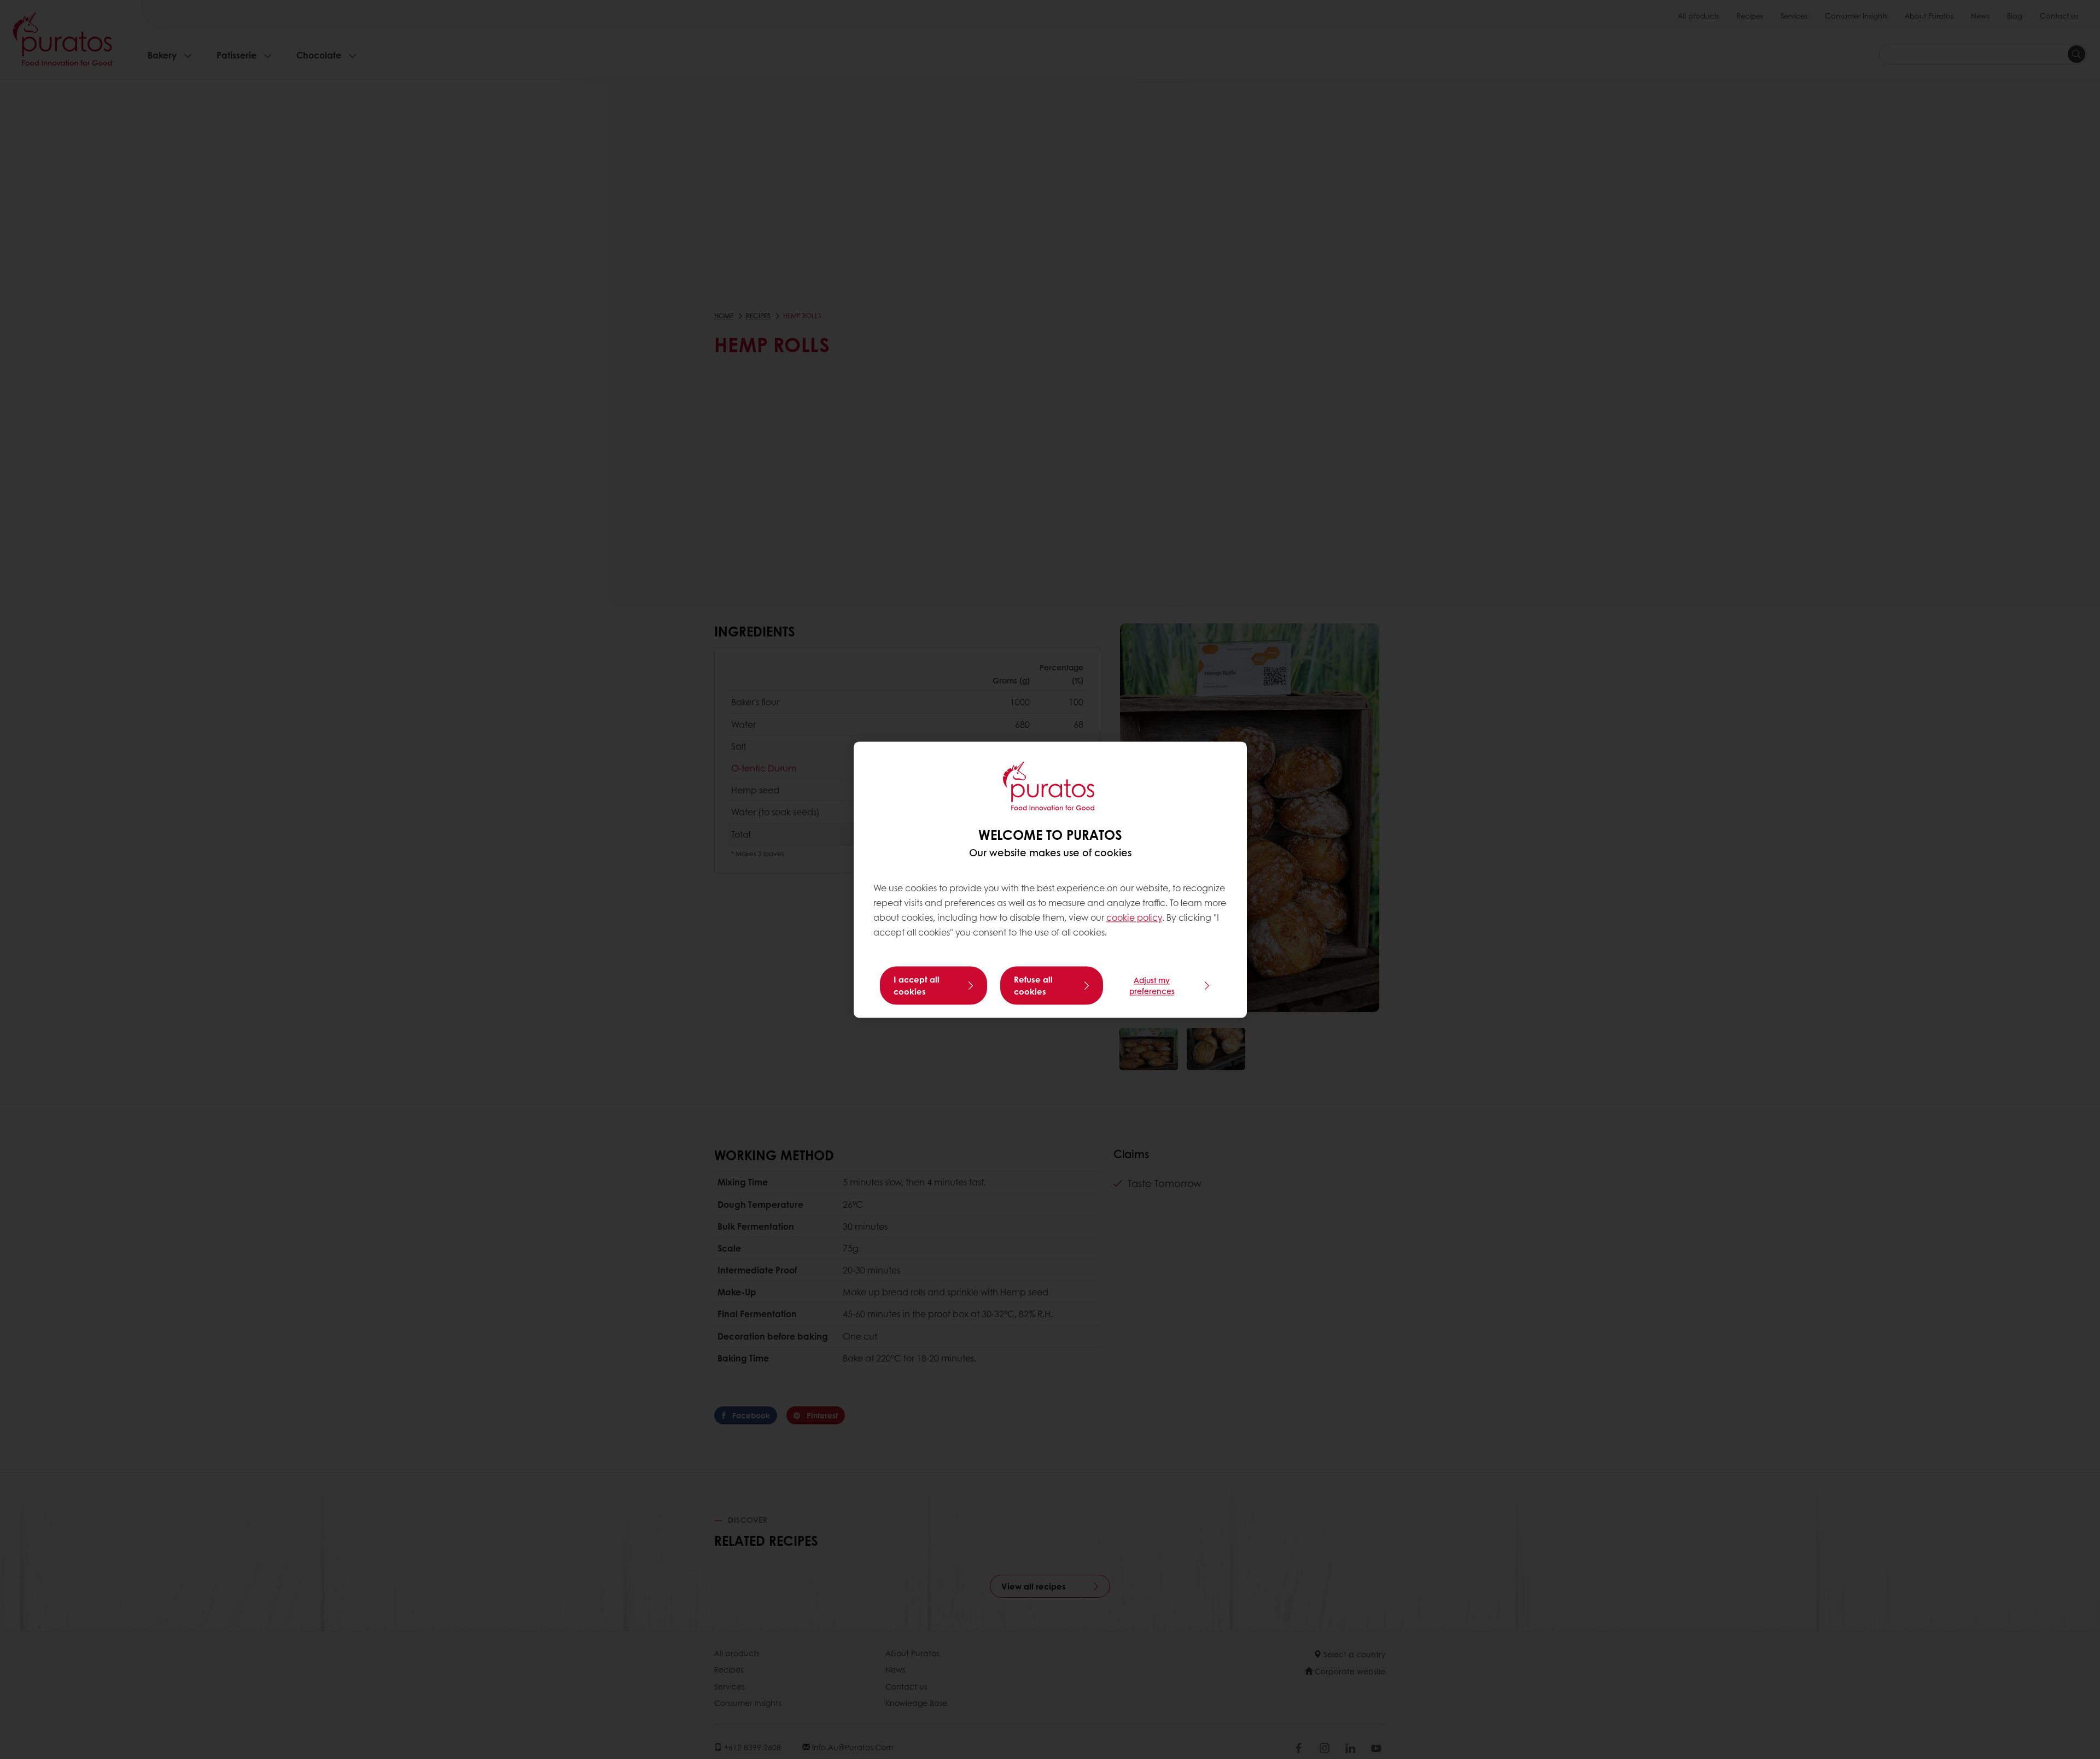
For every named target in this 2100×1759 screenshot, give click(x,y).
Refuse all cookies (1033, 985)
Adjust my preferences (1152, 985)
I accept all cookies (917, 985)
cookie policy (1134, 918)
